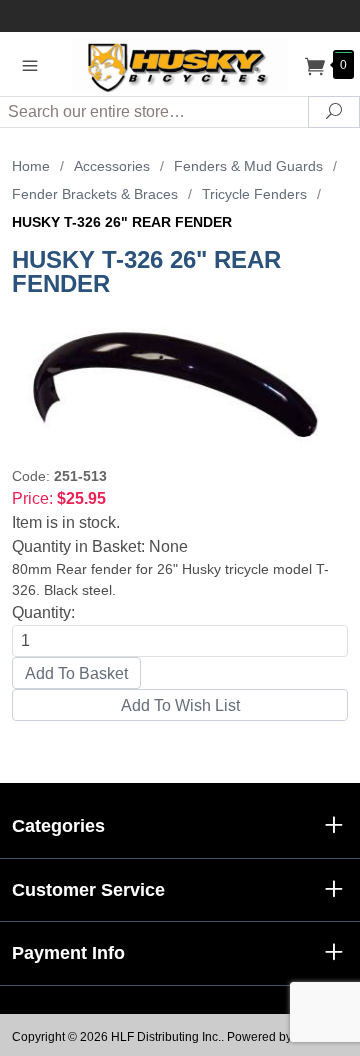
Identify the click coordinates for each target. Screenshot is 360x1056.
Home (31, 166)
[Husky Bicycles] (180, 63)
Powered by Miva (274, 1037)
